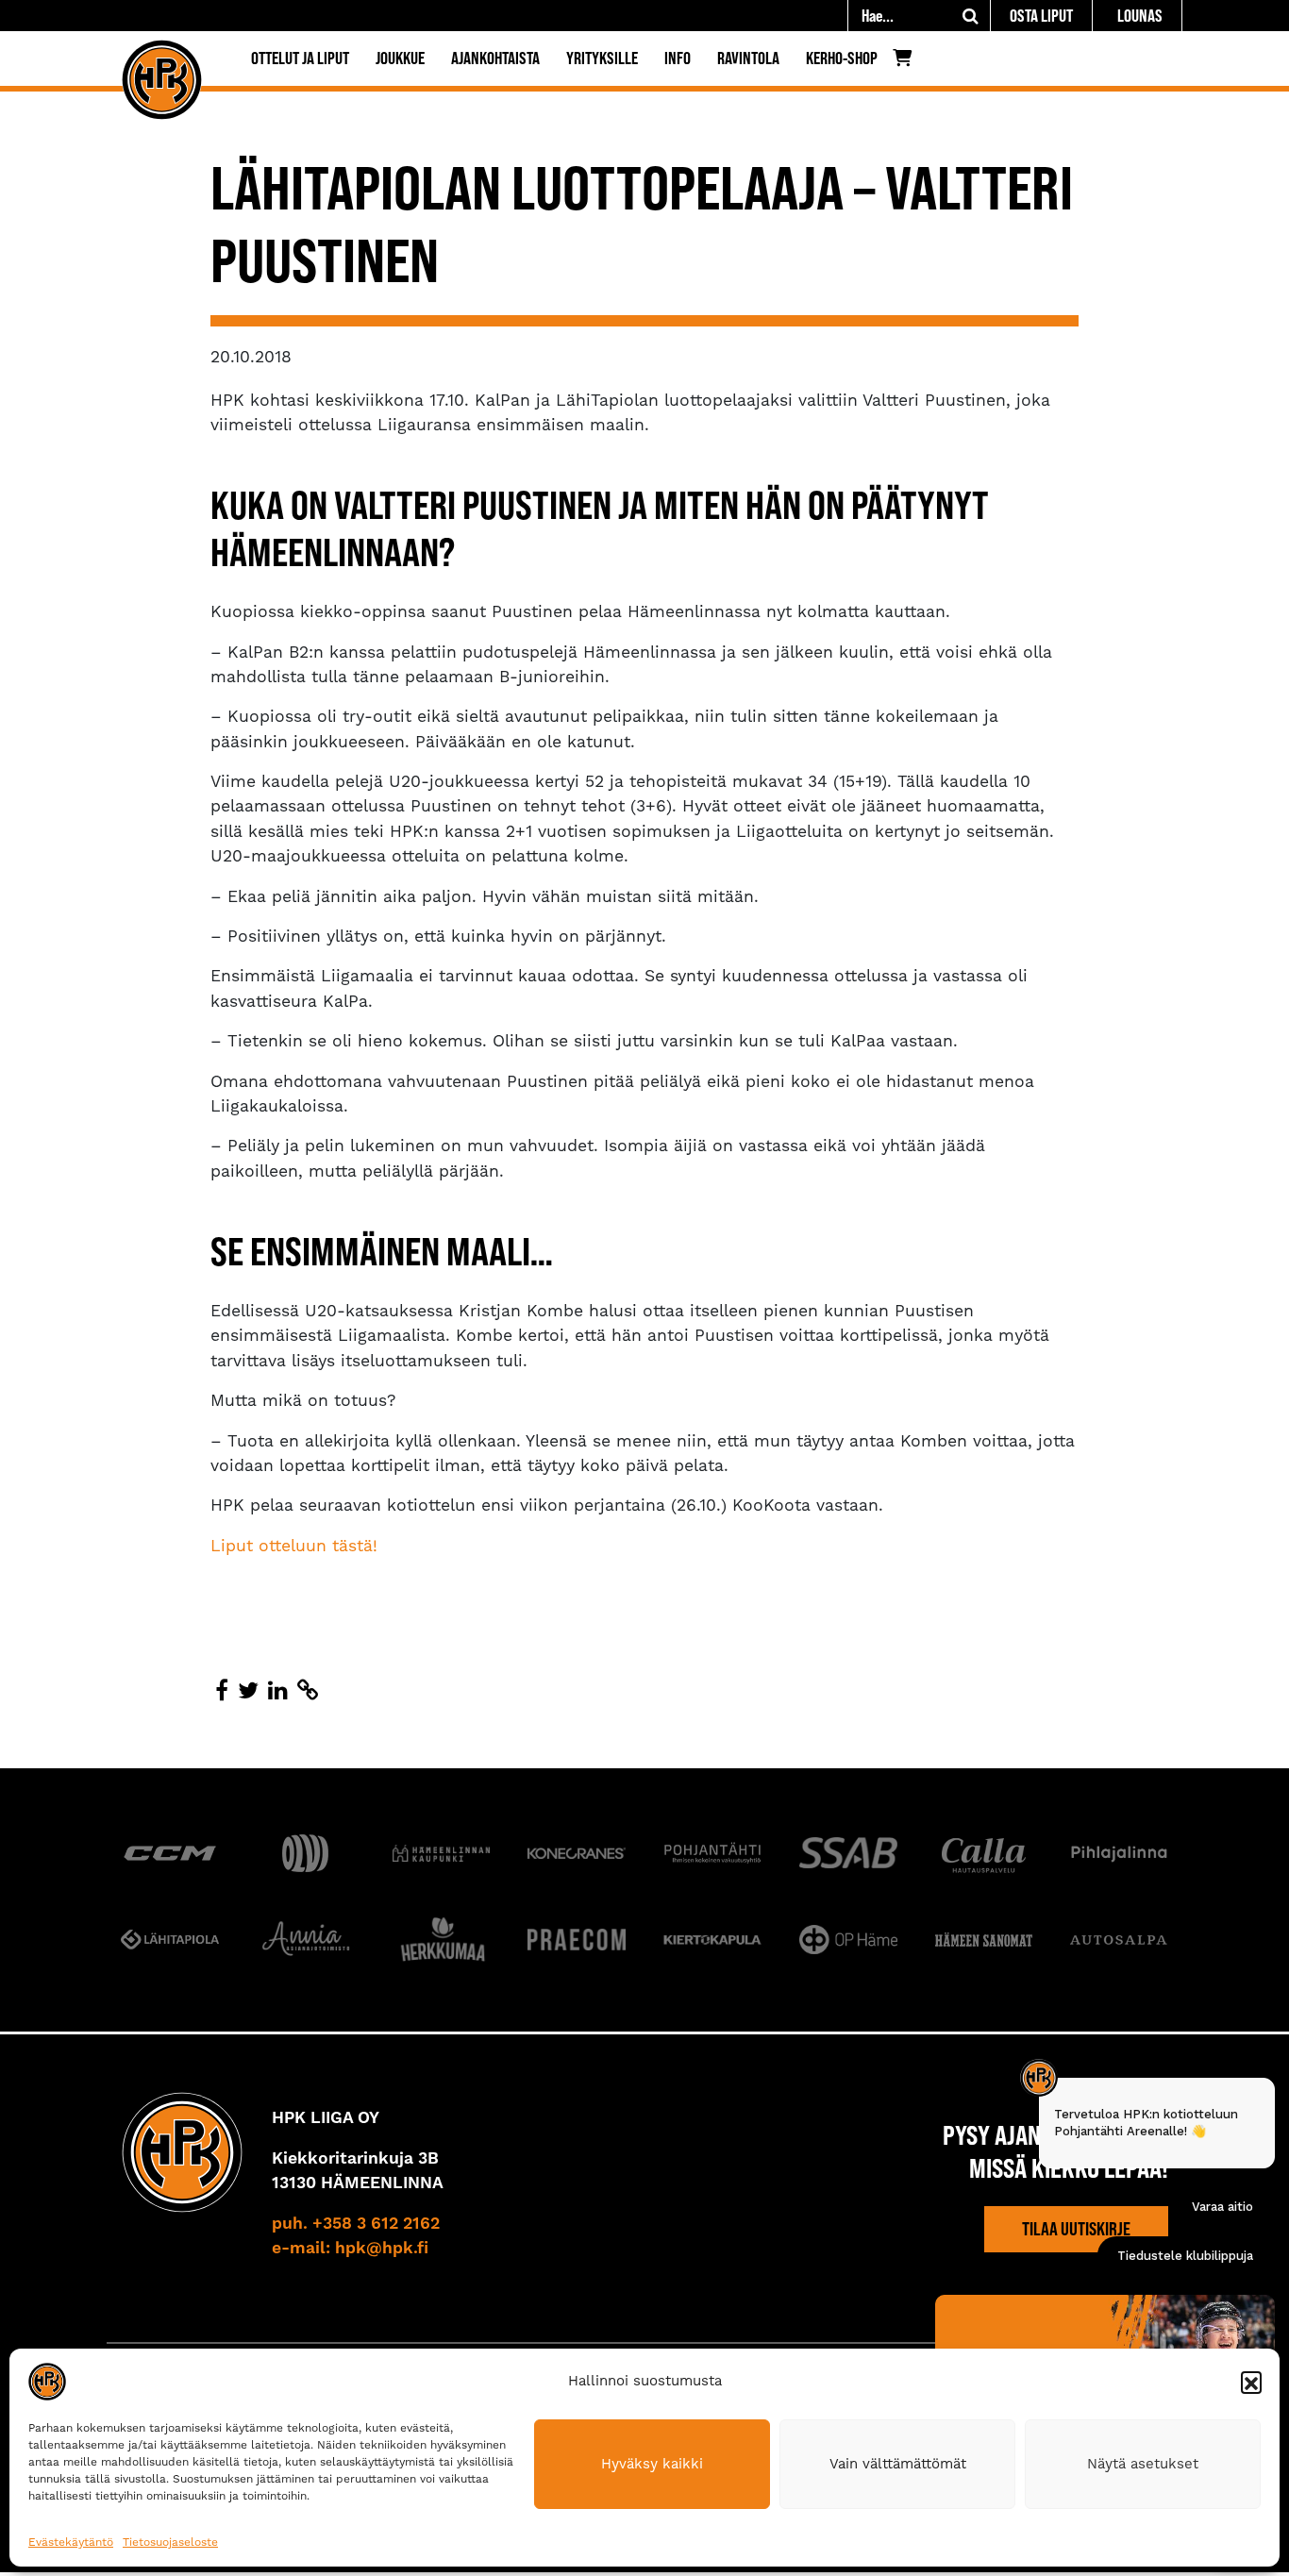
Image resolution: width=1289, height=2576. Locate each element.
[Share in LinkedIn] (278, 1691)
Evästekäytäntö (71, 2542)
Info (678, 58)
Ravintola (748, 58)
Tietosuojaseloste (170, 2542)
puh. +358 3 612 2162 (356, 2224)
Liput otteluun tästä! (294, 1546)
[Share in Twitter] (248, 1691)
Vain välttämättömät (898, 2464)
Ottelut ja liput (300, 58)
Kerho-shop (842, 58)
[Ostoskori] (907, 62)
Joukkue (400, 58)
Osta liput (1041, 16)
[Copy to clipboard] (308, 1691)
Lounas (1140, 16)
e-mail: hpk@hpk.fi (350, 2249)
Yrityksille (602, 58)
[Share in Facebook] (222, 1691)
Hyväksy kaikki (652, 2464)
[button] (1251, 2382)
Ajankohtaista (495, 58)
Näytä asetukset (1143, 2464)
